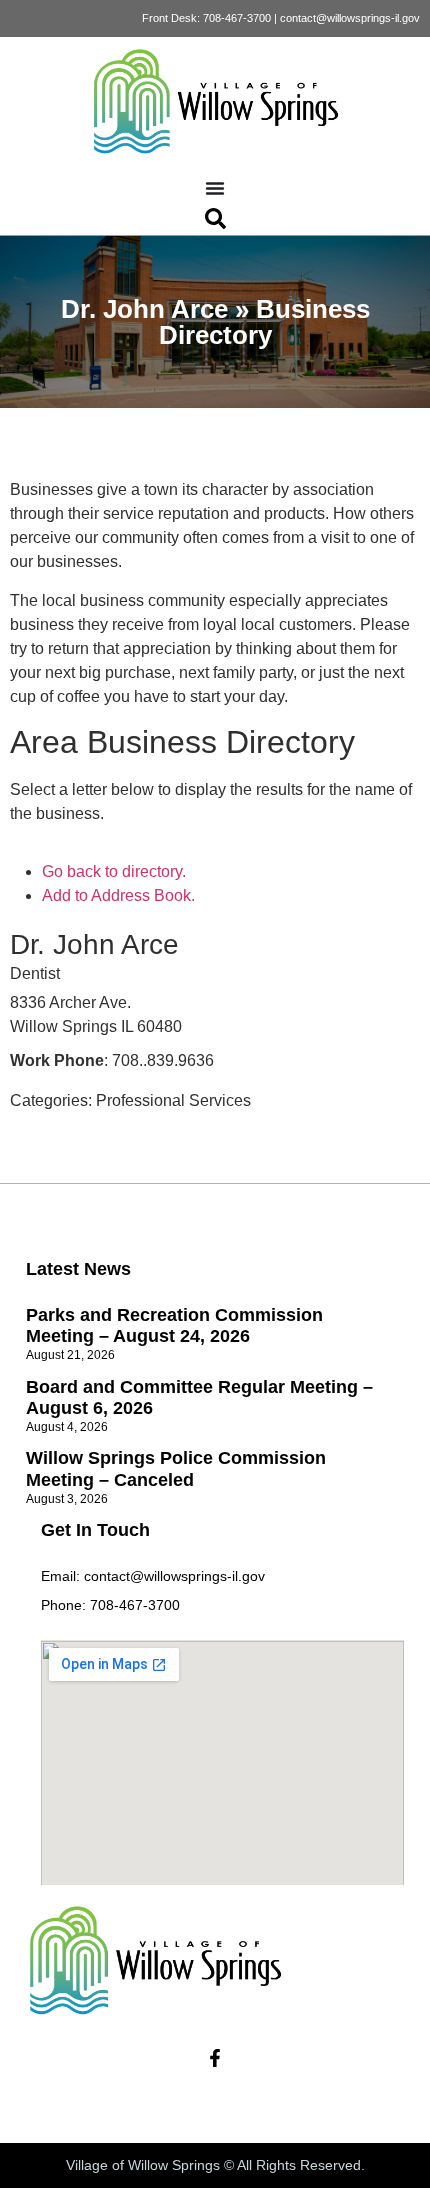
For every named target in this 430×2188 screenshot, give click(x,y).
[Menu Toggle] (215, 188)
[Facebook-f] (215, 2058)
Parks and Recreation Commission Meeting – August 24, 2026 (174, 1326)
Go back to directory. (114, 871)
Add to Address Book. (118, 895)
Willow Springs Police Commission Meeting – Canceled (176, 1469)
